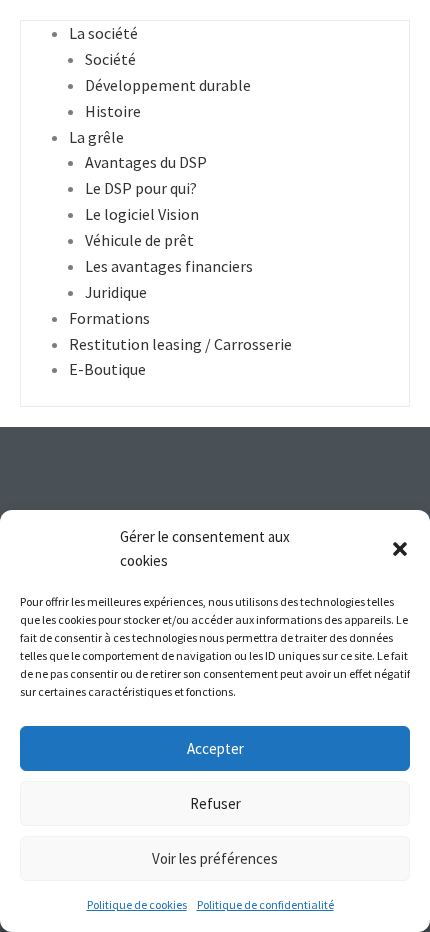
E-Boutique (107, 369)
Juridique (116, 292)
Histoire (113, 111)
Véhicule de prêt (139, 240)
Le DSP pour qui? (141, 188)
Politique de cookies (137, 904)
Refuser (215, 803)
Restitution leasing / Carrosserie (180, 344)
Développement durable (168, 85)
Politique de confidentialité (265, 904)
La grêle (96, 137)
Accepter (215, 748)
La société (103, 33)
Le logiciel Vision (142, 214)
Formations (109, 318)
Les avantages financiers (169, 266)
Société (110, 59)
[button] (400, 549)
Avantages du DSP (146, 162)
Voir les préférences (215, 858)
